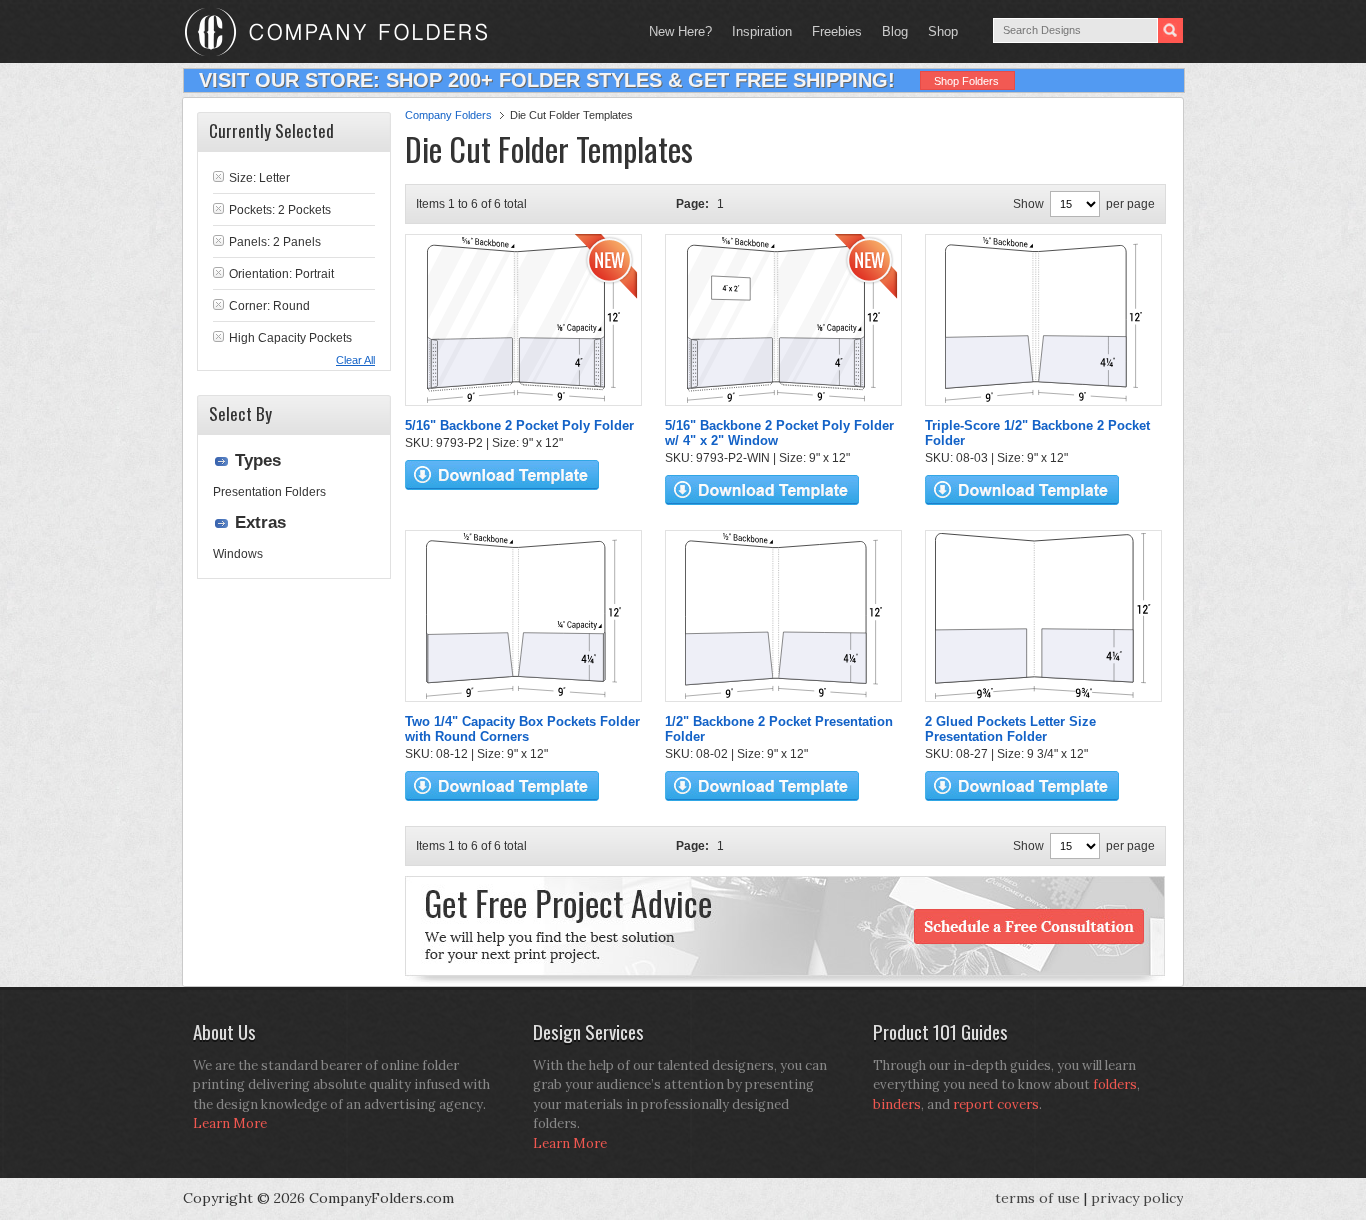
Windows (238, 554)
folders (1115, 1084)
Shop (938, 31)
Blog (895, 31)
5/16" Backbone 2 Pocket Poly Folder (519, 425)
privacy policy (1137, 1198)
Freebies (832, 31)
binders (897, 1104)
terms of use (1037, 1198)
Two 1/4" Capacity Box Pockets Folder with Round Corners (522, 729)
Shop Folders (966, 81)
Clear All (355, 360)
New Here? (680, 31)
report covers (996, 1104)
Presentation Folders (269, 492)
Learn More (230, 1123)
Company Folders (448, 115)
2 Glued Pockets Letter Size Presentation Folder (1010, 729)
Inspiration (762, 31)
